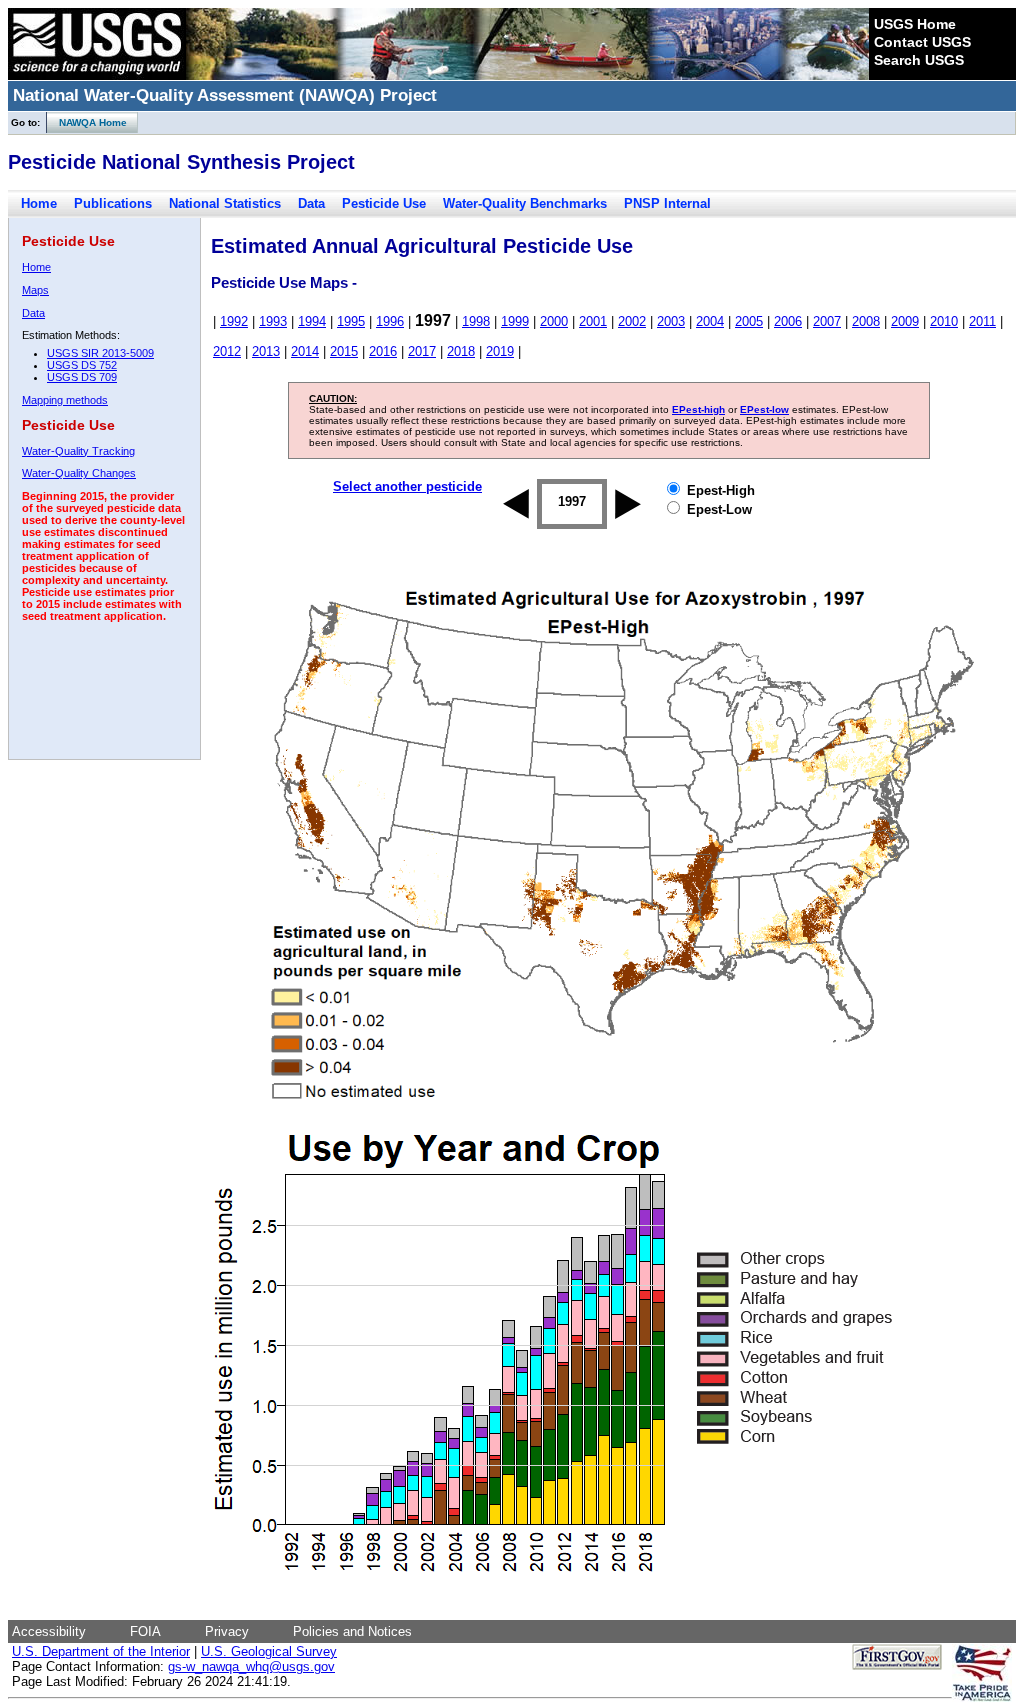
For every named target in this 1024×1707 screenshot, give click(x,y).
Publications (113, 203)
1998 (476, 321)
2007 (827, 321)
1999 (515, 321)
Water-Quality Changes (79, 473)
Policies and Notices (352, 1631)
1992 (234, 321)
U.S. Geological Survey (269, 1651)
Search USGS (919, 60)
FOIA (145, 1631)
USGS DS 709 (82, 377)
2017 (422, 351)
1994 (312, 321)
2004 (710, 321)
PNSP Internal (667, 203)
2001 (593, 321)
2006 (788, 321)
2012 (227, 351)
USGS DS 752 (82, 365)
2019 (500, 351)
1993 (273, 321)
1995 (351, 321)
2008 (866, 321)
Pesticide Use (384, 203)
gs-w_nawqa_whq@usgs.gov (251, 1666)
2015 (344, 351)
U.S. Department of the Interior (101, 1651)
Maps (35, 290)
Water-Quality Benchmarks (525, 203)
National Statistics (225, 203)
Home (39, 203)
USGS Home (915, 24)
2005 (749, 321)
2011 (982, 321)
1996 (390, 321)
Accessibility (49, 1631)
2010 (944, 321)
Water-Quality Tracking (78, 451)
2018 (461, 351)
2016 (383, 351)
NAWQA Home (87, 122)
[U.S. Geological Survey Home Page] (97, 75)
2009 (905, 321)
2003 (671, 321)
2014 (305, 351)
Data (311, 203)
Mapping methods (65, 400)
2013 (266, 351)
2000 (554, 321)
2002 (632, 321)
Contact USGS (922, 42)
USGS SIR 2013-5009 (100, 353)
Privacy (227, 1631)
